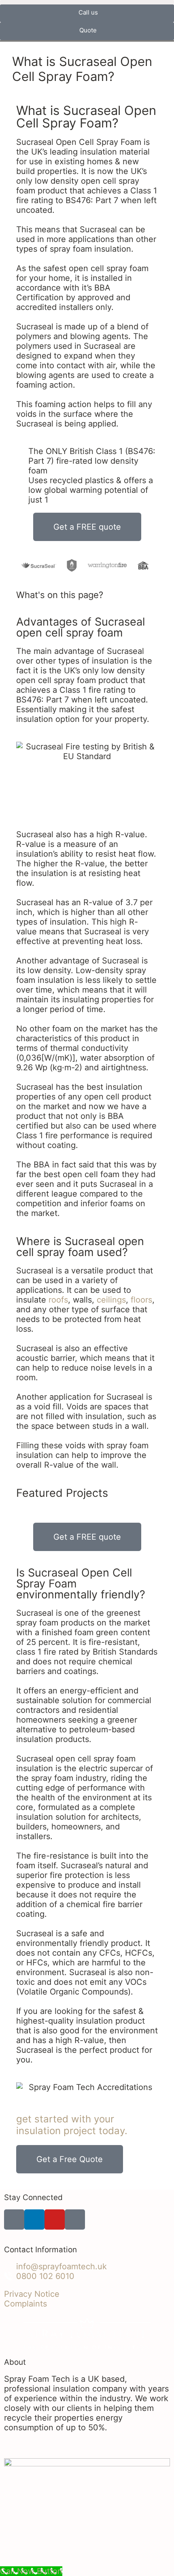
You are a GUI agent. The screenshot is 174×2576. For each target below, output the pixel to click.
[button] (87, 2)
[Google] (75, 2220)
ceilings (111, 1300)
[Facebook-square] (14, 2220)
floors (141, 1300)
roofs (58, 1300)
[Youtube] (55, 2220)
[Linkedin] (34, 2220)
